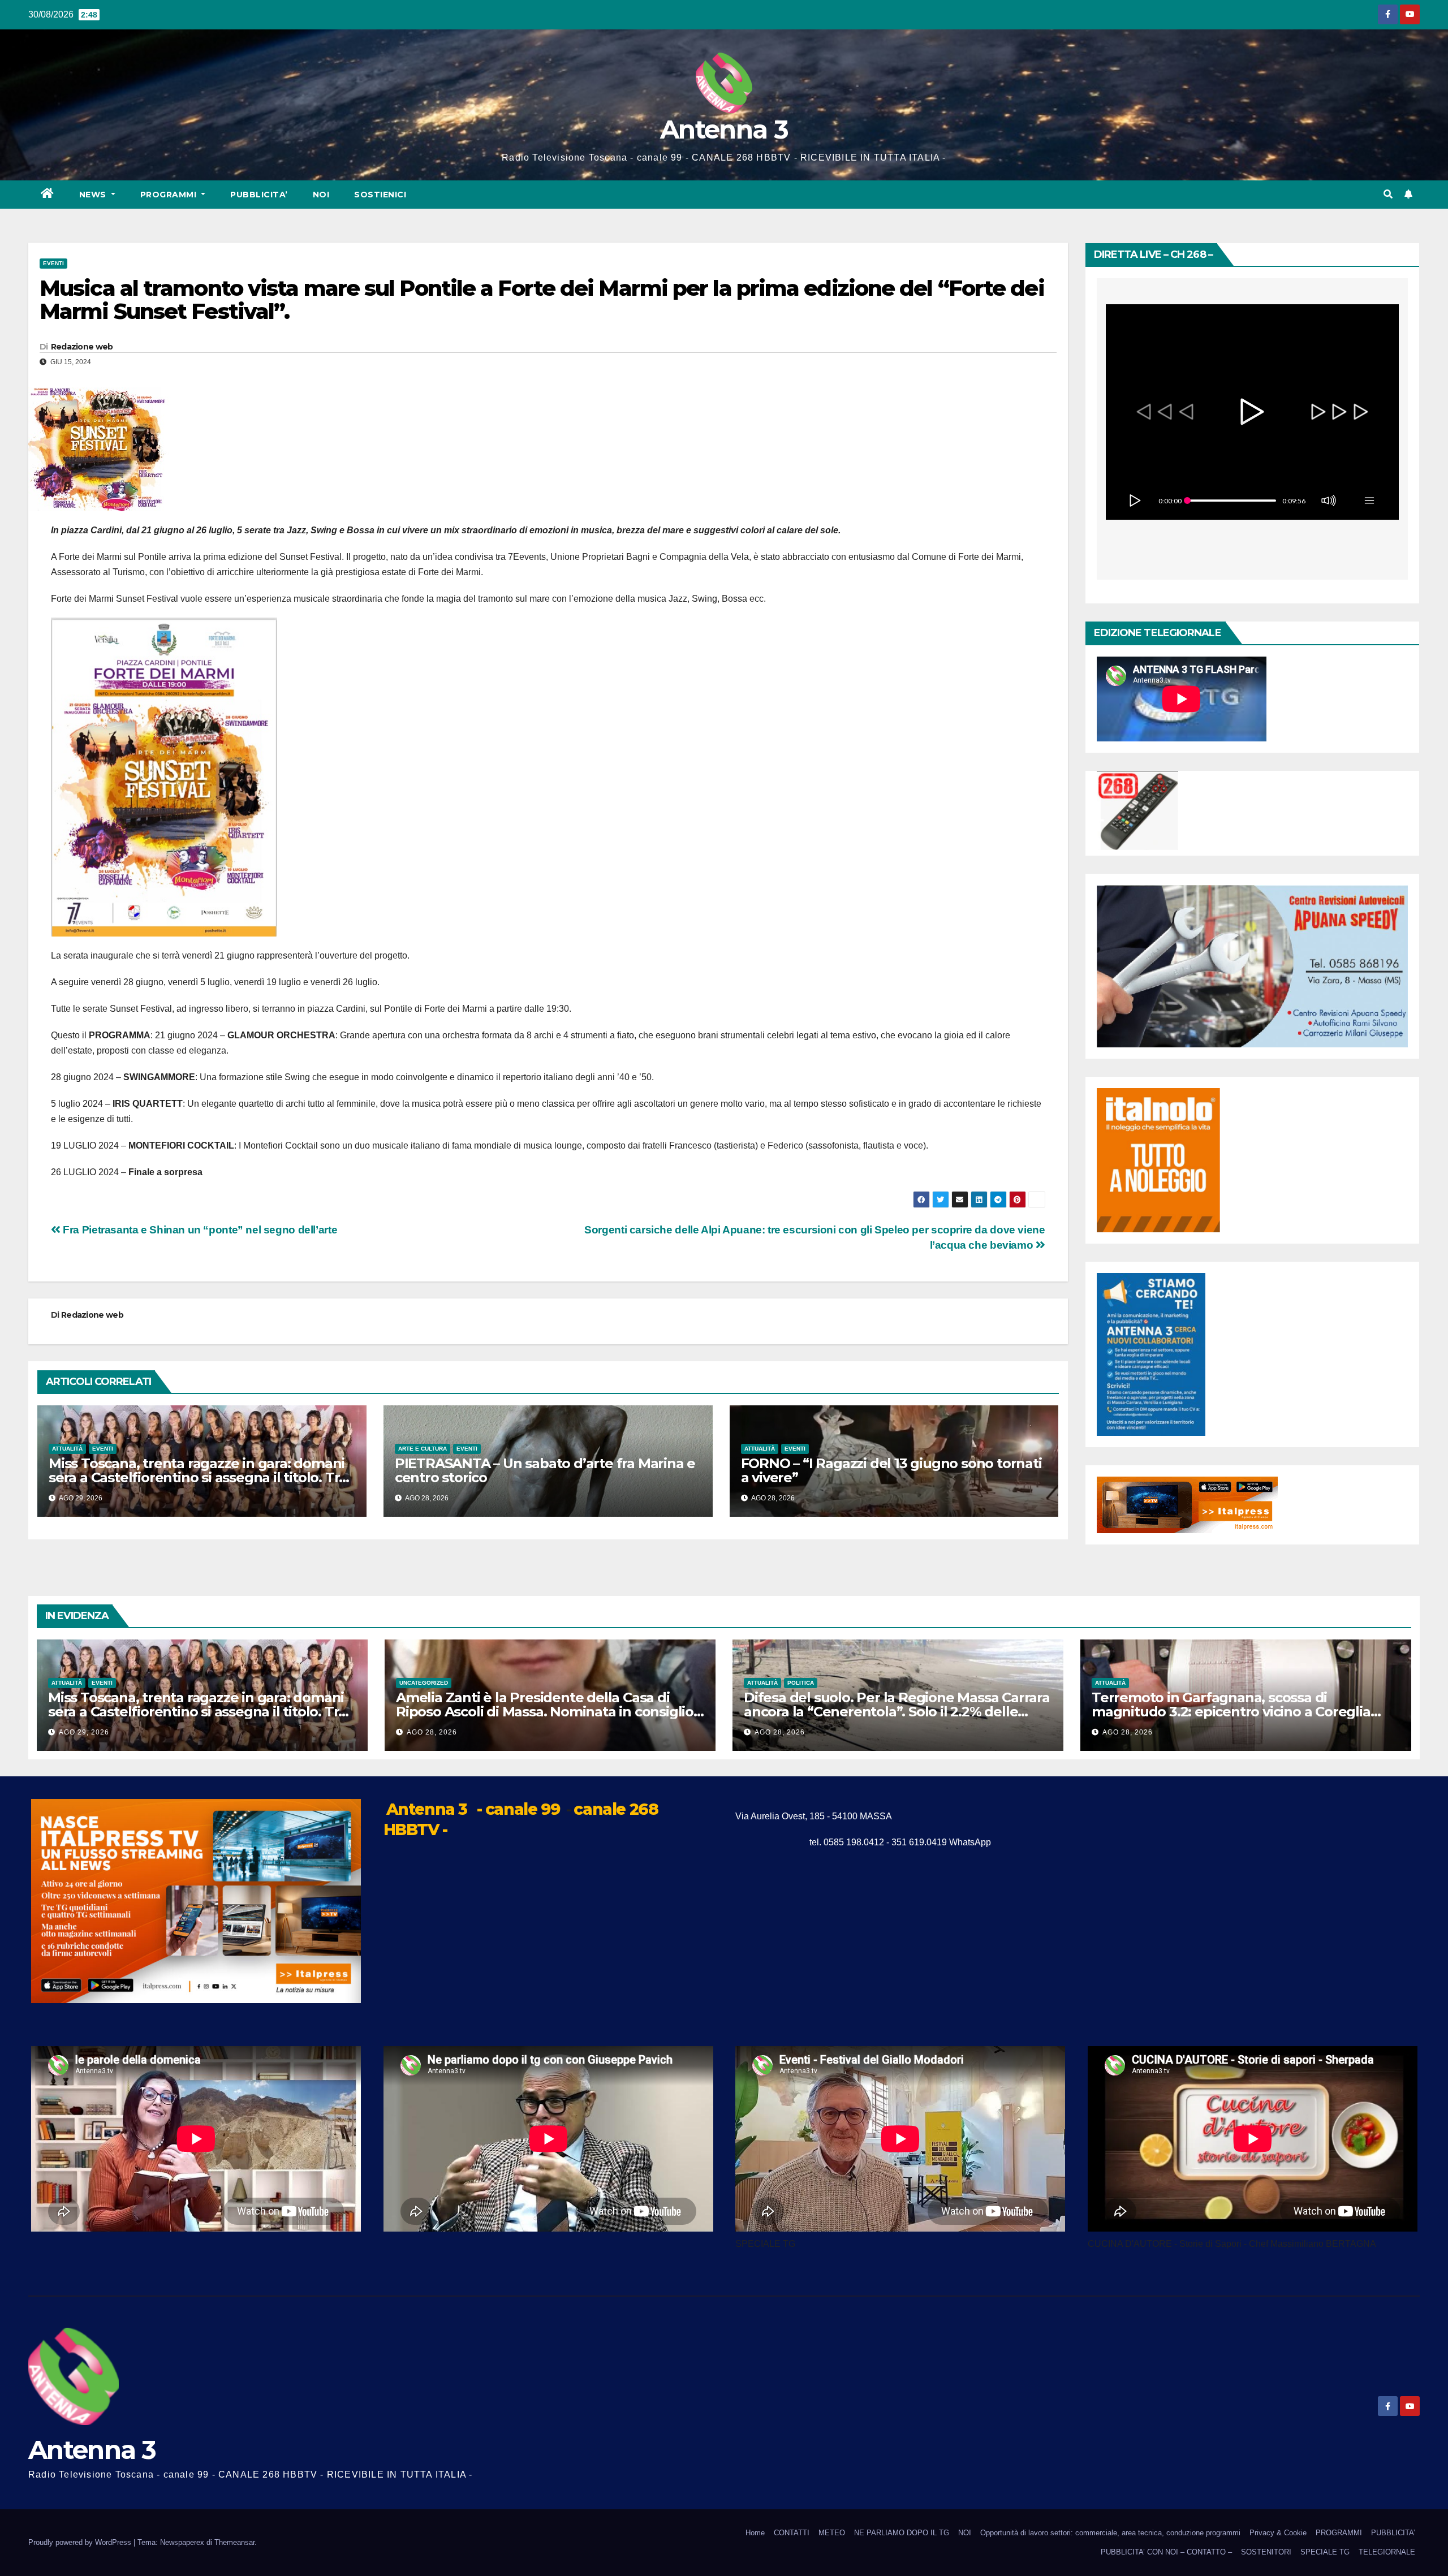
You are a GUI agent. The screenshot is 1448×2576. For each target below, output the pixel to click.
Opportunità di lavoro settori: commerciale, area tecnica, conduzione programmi (1110, 2533)
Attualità (67, 1449)
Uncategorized (424, 1683)
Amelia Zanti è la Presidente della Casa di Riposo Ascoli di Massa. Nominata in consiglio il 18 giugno (550, 1712)
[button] (1388, 194)
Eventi (53, 263)
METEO (832, 2533)
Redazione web (82, 347)
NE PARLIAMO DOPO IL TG (902, 2533)
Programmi (170, 195)
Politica (801, 1683)
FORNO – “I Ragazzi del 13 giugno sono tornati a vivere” (891, 1470)
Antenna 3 (724, 129)
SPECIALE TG (1325, 2552)
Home (755, 2533)
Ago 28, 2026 (432, 1732)
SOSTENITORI (1266, 2552)
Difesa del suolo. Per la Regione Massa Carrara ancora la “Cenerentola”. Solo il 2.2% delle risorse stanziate (897, 1712)
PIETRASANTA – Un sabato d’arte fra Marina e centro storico (545, 1470)
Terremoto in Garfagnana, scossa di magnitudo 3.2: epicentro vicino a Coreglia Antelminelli (1231, 1712)
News (94, 195)
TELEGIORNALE (1387, 2552)
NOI (321, 195)
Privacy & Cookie (1278, 2533)
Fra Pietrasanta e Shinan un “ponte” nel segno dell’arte (199, 1230)
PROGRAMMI (1339, 2533)
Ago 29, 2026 (84, 1732)
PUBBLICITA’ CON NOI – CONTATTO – (1166, 2552)
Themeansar (234, 2542)
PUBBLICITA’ (259, 195)
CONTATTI (792, 2533)
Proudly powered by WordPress (81, 2542)
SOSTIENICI (380, 195)
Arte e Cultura (423, 1449)
